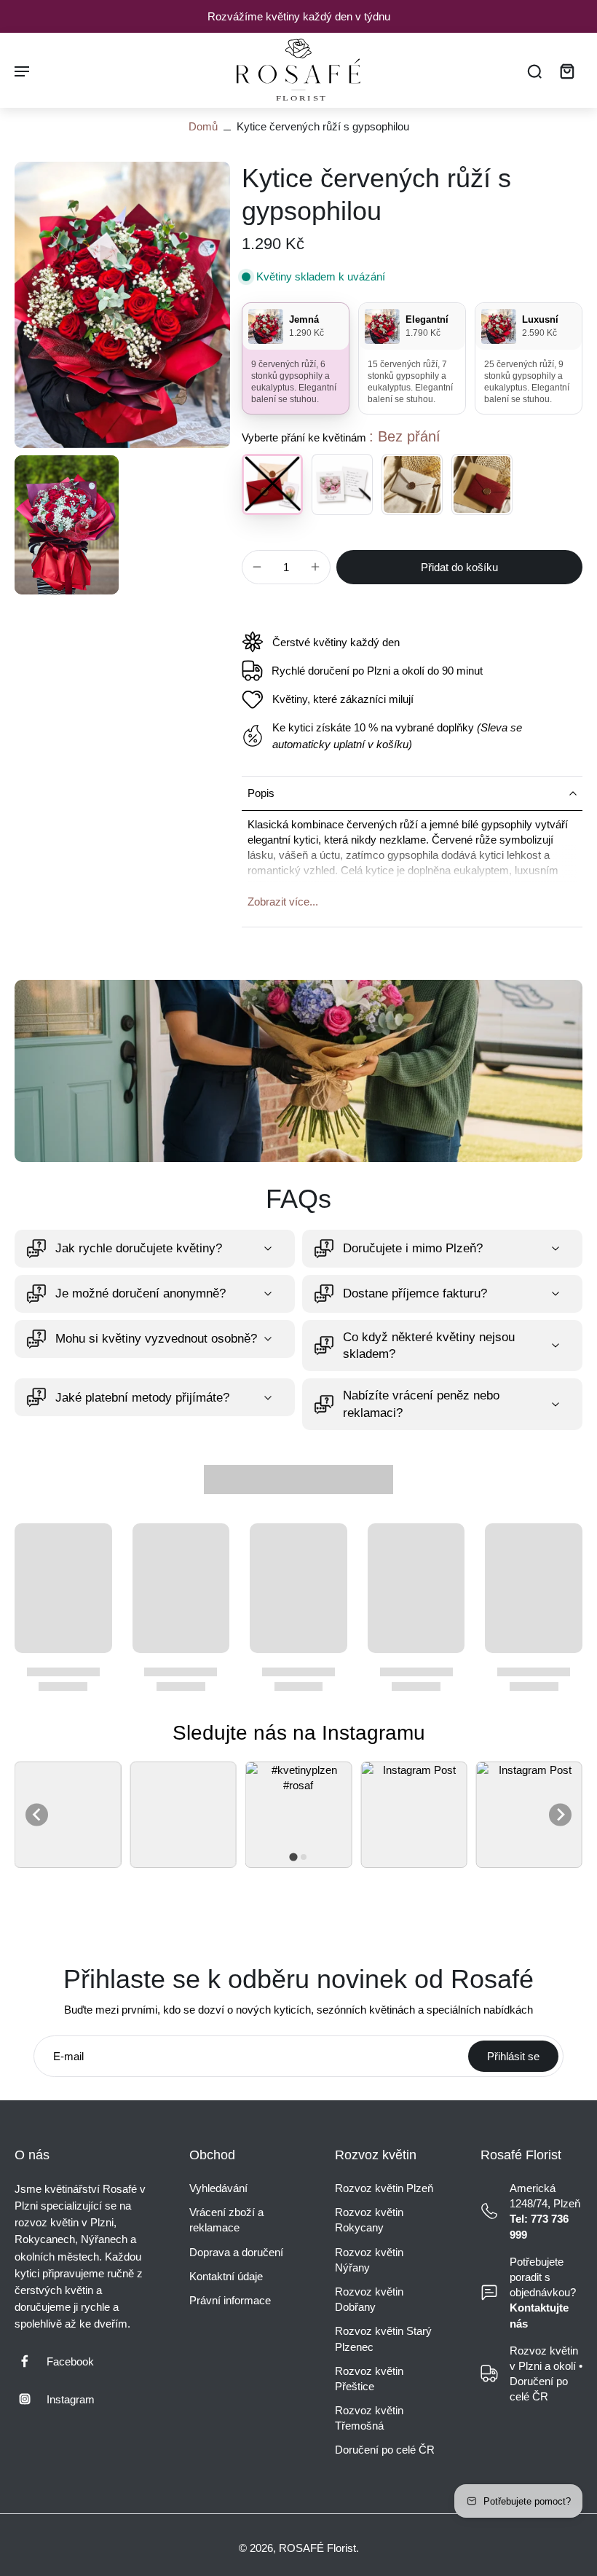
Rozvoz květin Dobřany (369, 2299)
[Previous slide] (37, 1814)
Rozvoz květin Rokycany (369, 2220)
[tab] (293, 1857)
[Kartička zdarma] (342, 484)
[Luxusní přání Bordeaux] (482, 484)
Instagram (71, 2399)
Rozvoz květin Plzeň (384, 2188)
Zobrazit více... (283, 902)
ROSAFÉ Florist (317, 2548)
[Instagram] (31, 2399)
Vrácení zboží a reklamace (226, 2220)
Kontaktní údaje (226, 2276)
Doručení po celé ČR (385, 2450)
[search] (534, 71)
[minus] (257, 567)
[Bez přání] (272, 484)
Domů (203, 126)
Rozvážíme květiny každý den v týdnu (299, 16)
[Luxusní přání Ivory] (412, 484)
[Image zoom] (122, 305)
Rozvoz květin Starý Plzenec (383, 2339)
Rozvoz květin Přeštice (369, 2379)
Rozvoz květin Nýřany (369, 2260)
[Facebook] (31, 2361)
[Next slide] (560, 1814)
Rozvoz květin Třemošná (369, 2418)
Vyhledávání (218, 2188)
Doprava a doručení (236, 2252)
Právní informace (230, 2300)
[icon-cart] (566, 70)
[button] (459, 567)
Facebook (70, 2361)
